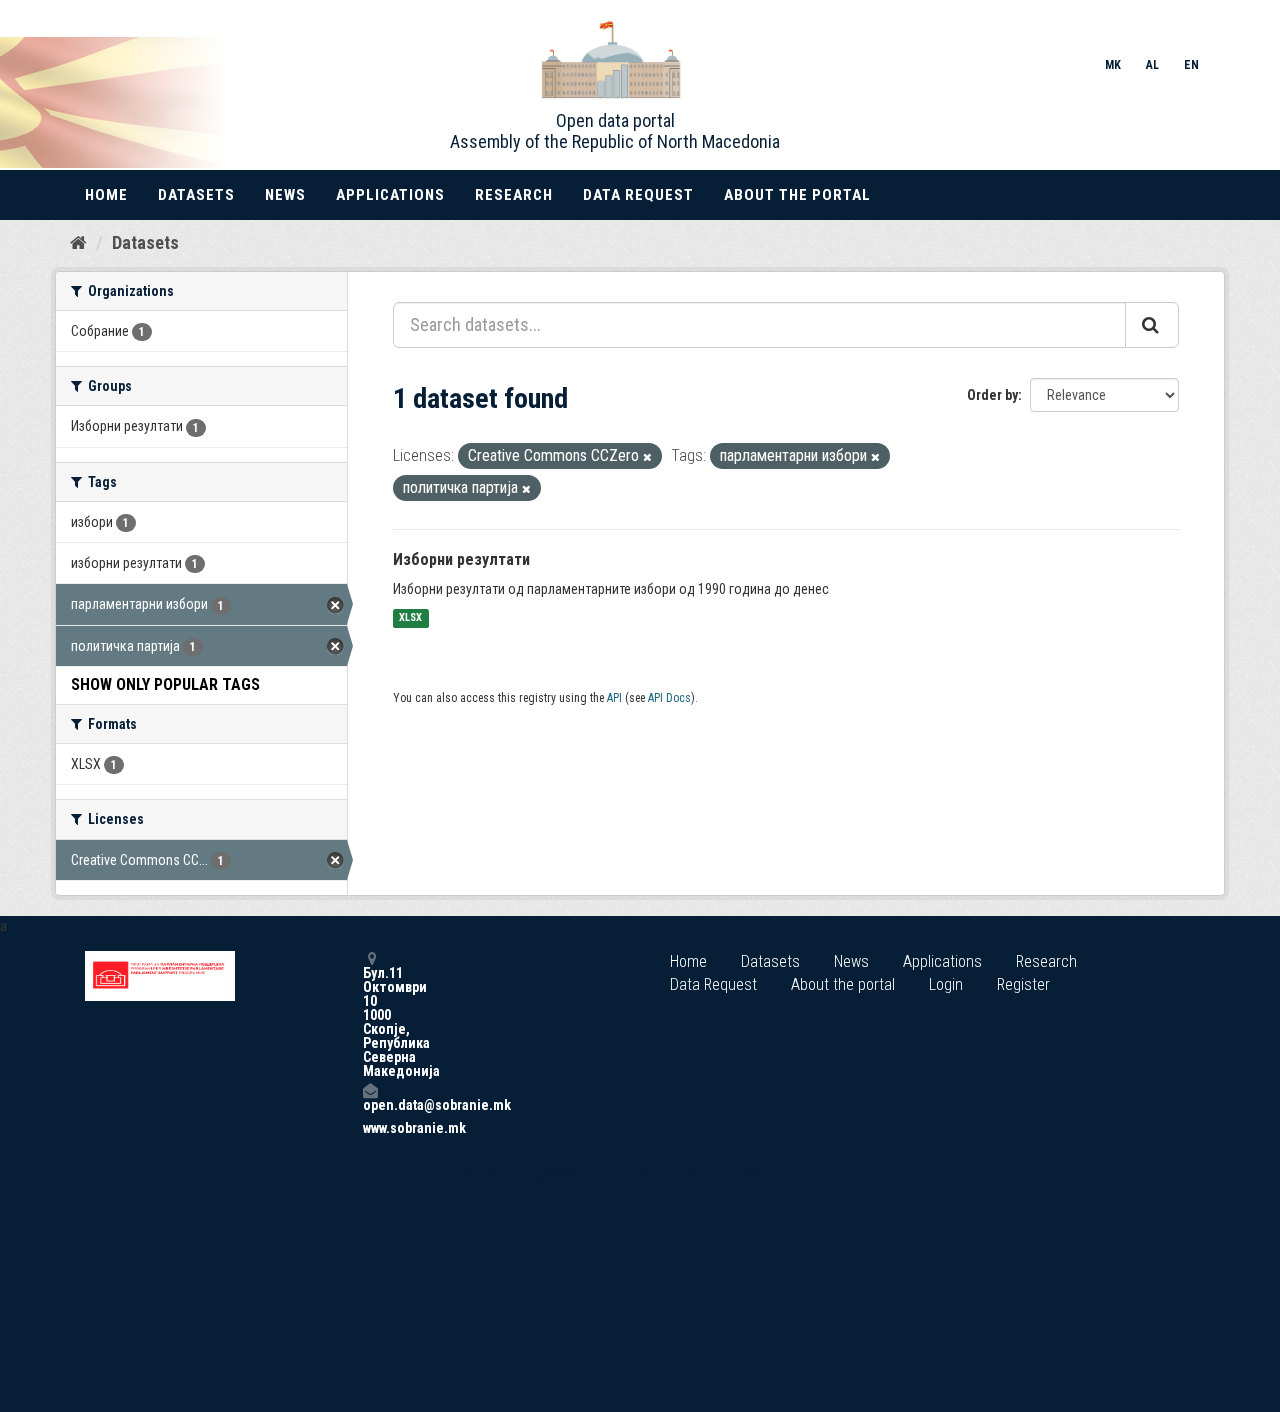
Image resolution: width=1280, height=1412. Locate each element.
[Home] (78, 242)
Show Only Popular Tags (165, 684)
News (285, 195)
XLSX (410, 618)
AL (1152, 65)
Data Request (638, 195)
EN (1191, 65)
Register (1023, 984)
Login (946, 984)
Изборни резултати (461, 559)
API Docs (669, 698)
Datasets (196, 195)
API (614, 698)
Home (106, 195)
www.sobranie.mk (370, 1128)
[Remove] (647, 457)
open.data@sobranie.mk (370, 1104)
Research (514, 195)
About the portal (797, 195)
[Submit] (1152, 325)
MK (1113, 65)
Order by (992, 395)
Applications (390, 195)
